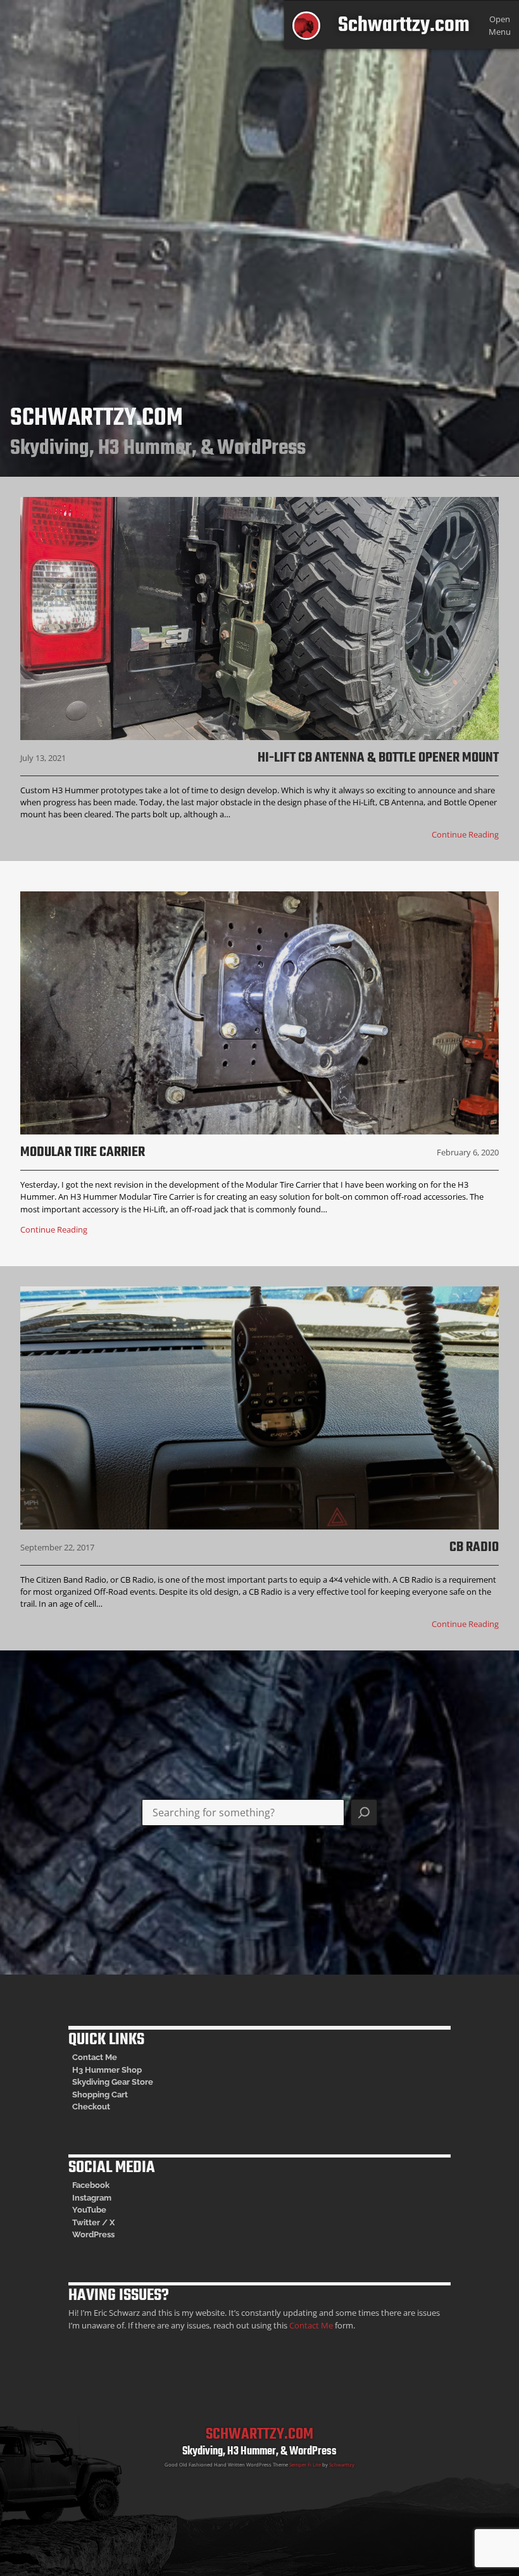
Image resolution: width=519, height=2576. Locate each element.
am (105, 2198)
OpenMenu (500, 25)
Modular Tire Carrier (83, 1152)
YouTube (89, 2210)
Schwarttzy (342, 2465)
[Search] (364, 1813)
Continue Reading (465, 834)
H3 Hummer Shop (107, 2070)
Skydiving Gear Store (113, 2082)
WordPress (93, 2234)
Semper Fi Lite (305, 2465)
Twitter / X (93, 2222)
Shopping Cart (100, 2095)
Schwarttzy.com (404, 26)
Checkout (91, 2107)
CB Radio (474, 1547)
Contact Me (95, 2057)
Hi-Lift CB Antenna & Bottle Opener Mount (378, 758)
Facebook (91, 2185)
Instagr (86, 2198)
